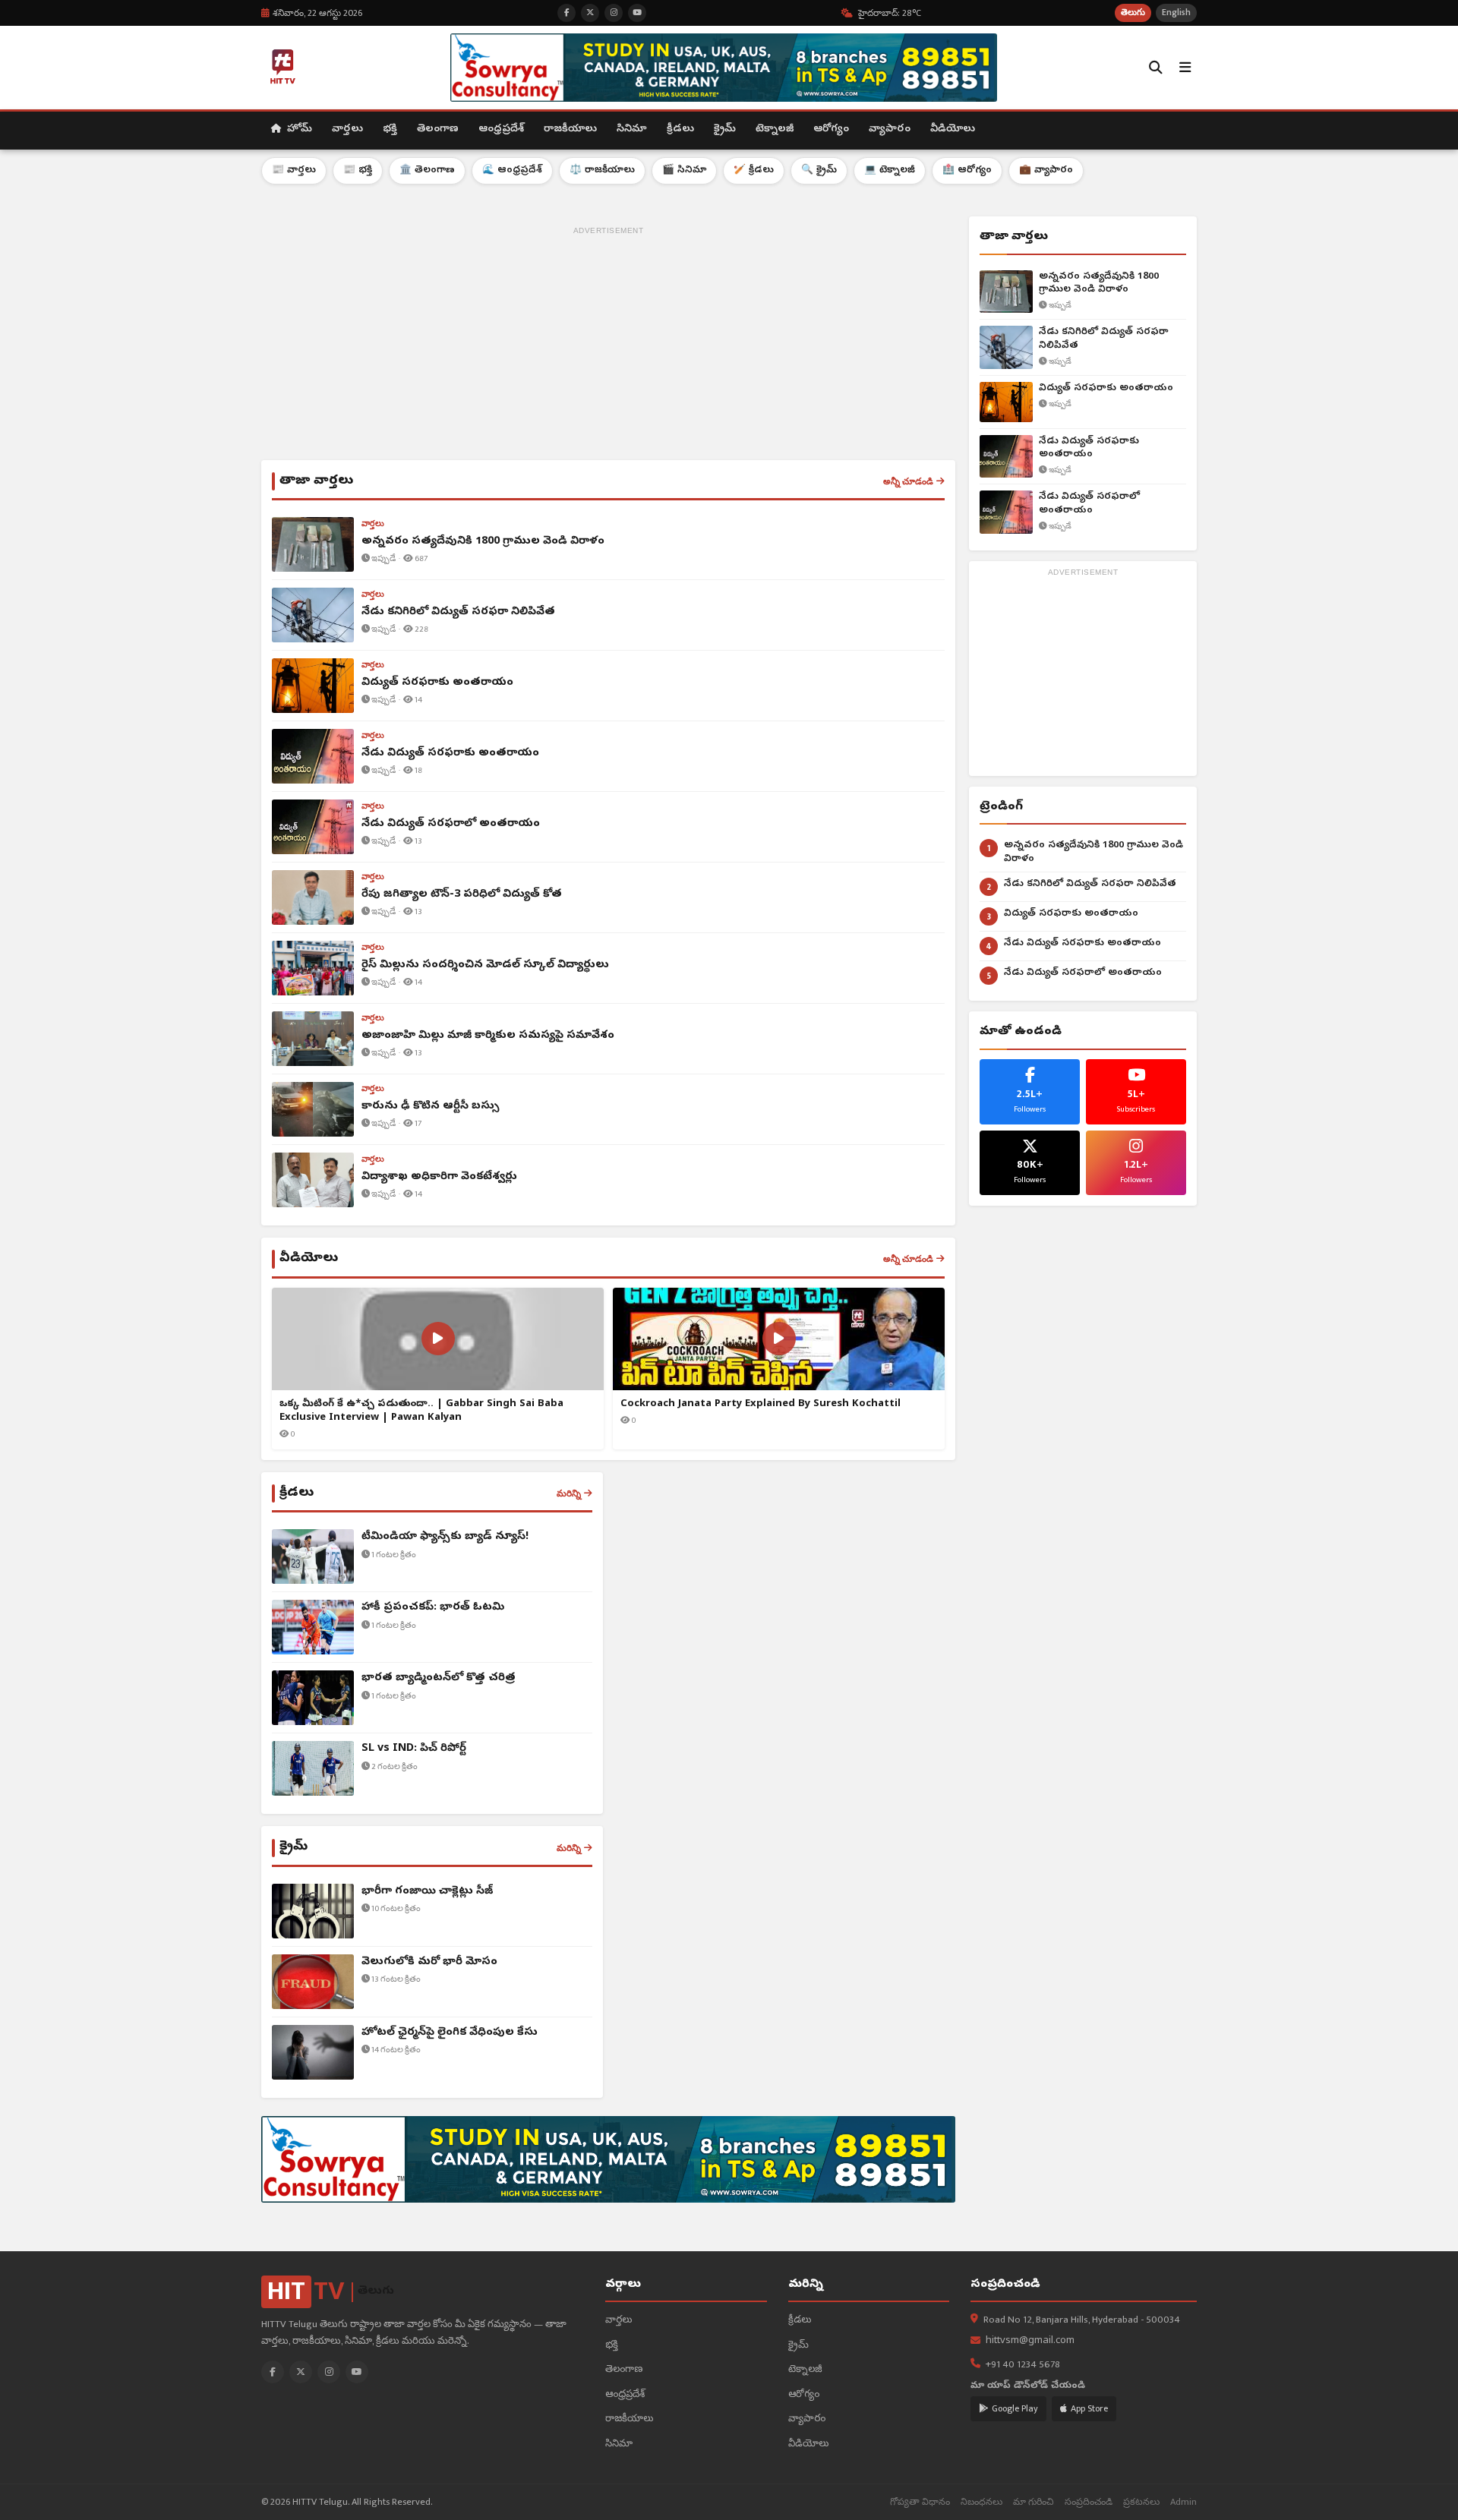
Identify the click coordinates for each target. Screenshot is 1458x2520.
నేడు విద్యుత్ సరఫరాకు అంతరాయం (1089, 448)
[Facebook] (273, 2372)
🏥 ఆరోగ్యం (967, 170)
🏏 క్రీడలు (754, 170)
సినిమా (632, 129)
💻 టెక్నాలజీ (890, 170)
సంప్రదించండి (1089, 2502)
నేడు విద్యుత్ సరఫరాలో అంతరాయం (1089, 504)
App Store (1089, 2408)
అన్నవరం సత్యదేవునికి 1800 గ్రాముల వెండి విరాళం (1099, 284)
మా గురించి (1034, 2502)
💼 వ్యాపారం (1046, 170)
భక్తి (390, 129)
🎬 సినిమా (684, 170)
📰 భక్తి (358, 170)
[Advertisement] (608, 346)
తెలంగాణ (438, 129)
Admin (1183, 2502)
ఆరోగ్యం (831, 129)
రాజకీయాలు (570, 129)
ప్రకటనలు (1141, 2502)
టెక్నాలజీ (775, 129)
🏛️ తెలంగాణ (427, 170)
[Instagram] (329, 2372)
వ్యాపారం (890, 129)
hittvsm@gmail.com (1030, 2341)
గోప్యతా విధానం (920, 2502)
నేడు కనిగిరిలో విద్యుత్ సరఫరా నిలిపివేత (1104, 339)
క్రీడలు (680, 129)
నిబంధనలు (981, 2502)
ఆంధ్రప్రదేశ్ (501, 129)
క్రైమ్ (725, 129)
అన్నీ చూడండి (908, 481)
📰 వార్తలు (294, 170)
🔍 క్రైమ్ (819, 170)
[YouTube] (357, 2372)
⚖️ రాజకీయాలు (602, 170)
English (1176, 13)
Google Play (1015, 2408)
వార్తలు (347, 129)
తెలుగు (1133, 13)
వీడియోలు (953, 129)
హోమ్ (298, 129)
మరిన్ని (569, 1493)
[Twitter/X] (301, 2372)
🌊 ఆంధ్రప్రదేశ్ (512, 170)
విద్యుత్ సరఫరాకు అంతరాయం (1106, 388)
